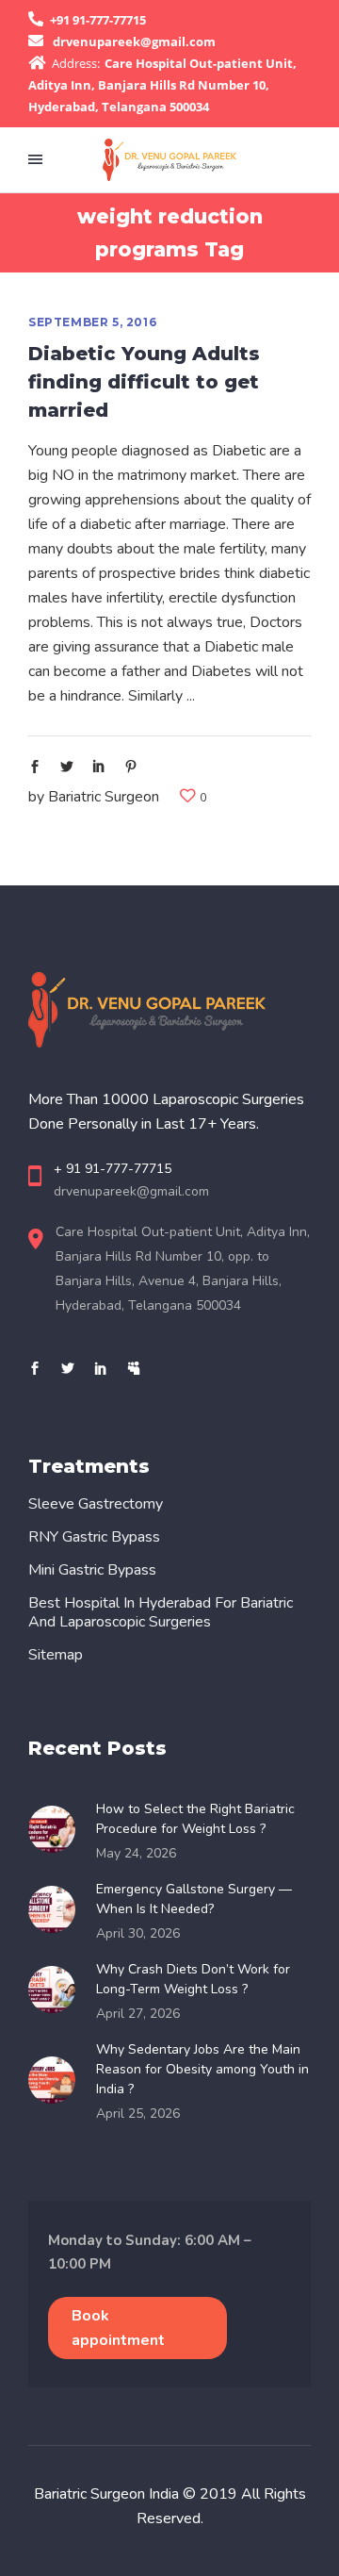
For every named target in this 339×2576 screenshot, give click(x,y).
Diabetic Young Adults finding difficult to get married (144, 382)
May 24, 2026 (136, 1853)
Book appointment (118, 2328)
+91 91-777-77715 (98, 20)
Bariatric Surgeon (104, 797)
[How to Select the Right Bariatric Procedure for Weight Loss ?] (57, 1829)
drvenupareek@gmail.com (134, 41)
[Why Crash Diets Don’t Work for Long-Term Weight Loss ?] (57, 1990)
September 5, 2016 (92, 322)
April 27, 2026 (138, 2014)
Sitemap (56, 1655)
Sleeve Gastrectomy (96, 1504)
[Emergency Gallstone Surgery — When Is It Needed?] (57, 1909)
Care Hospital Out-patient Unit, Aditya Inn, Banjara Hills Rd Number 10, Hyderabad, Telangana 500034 (162, 85)
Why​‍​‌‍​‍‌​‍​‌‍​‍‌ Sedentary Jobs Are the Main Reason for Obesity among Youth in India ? (202, 2069)
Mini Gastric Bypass (92, 1570)
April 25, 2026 (138, 2114)
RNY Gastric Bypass (94, 1537)
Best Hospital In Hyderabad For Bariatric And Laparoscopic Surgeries (161, 1612)
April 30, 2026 (138, 1933)
